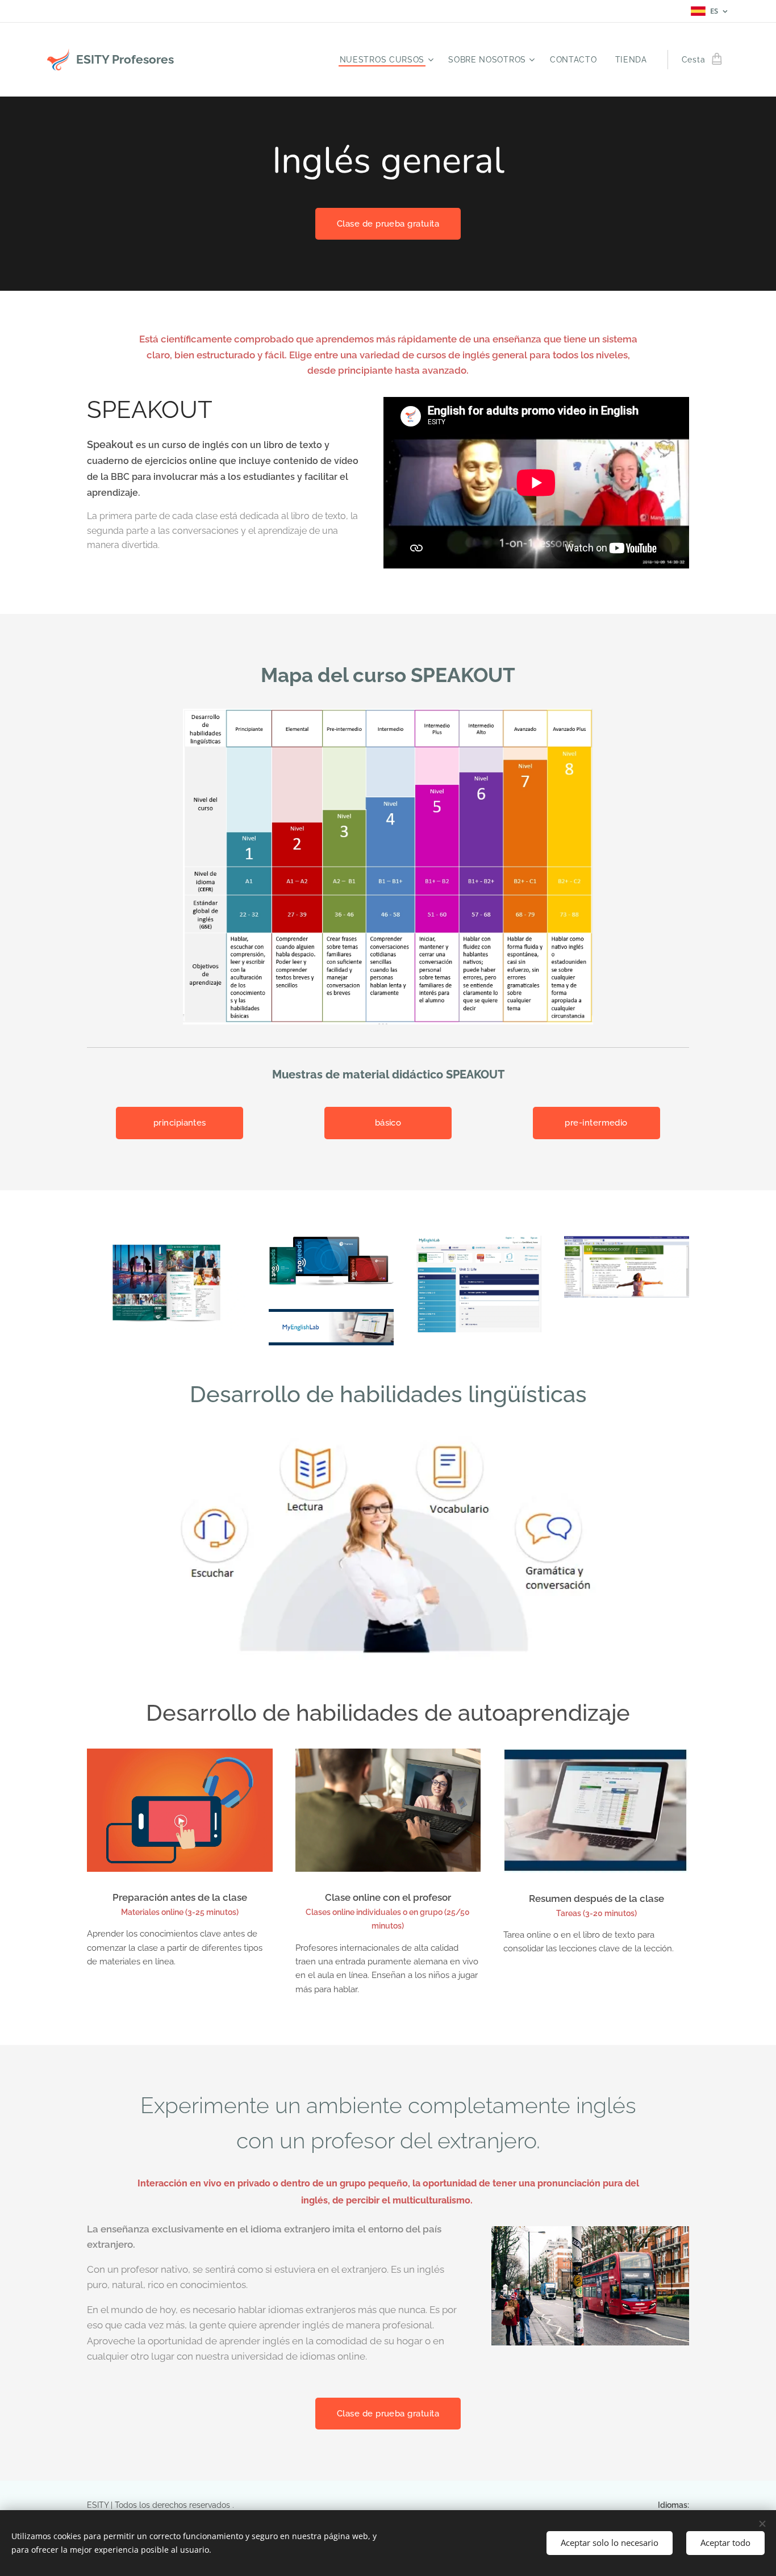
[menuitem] (388, 60)
